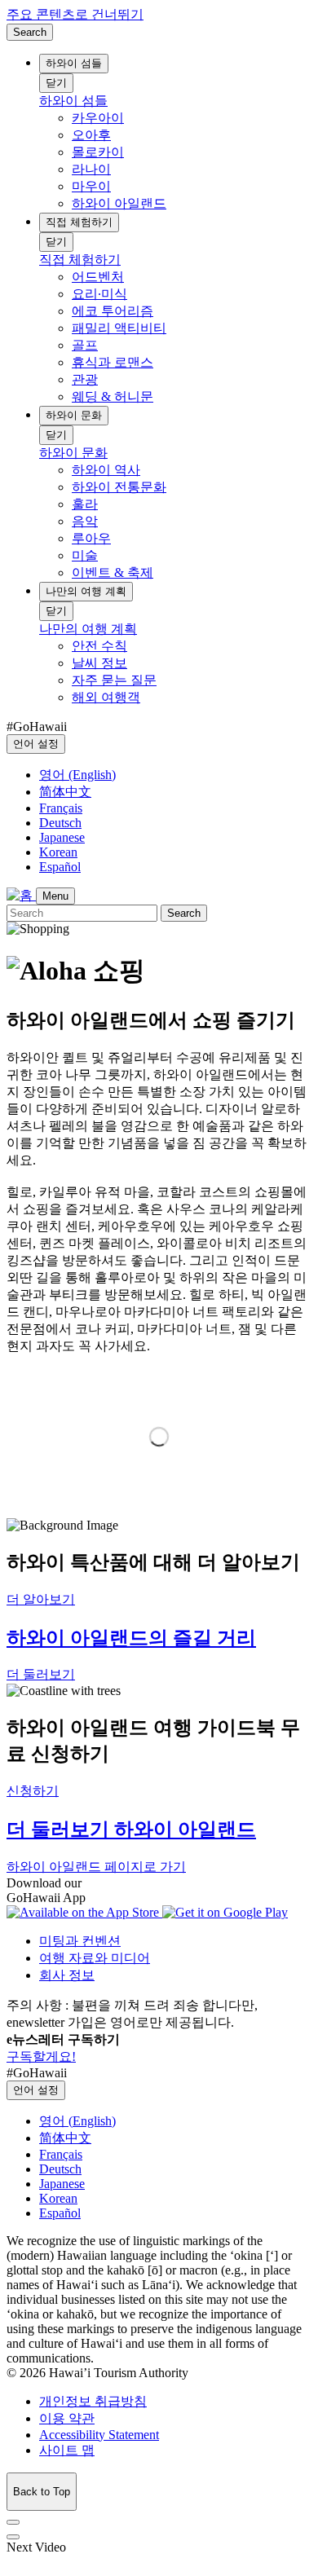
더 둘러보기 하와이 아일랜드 (131, 1830)
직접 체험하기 (79, 222)
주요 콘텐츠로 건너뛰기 (75, 14)
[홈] (21, 895)
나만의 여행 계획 (86, 591)
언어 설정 (36, 744)
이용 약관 (67, 2418)
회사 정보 (67, 1975)
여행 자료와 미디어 (95, 1958)
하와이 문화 (74, 415)
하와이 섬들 (74, 63)
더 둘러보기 (41, 1674)
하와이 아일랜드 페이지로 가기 (96, 1867)
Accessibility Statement (99, 2435)
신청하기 (33, 1791)
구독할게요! (41, 2056)
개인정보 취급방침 (93, 2401)
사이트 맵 (67, 2450)
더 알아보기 (41, 1599)
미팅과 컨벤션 (80, 1941)
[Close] (13, 2522)
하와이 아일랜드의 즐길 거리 (131, 1638)
